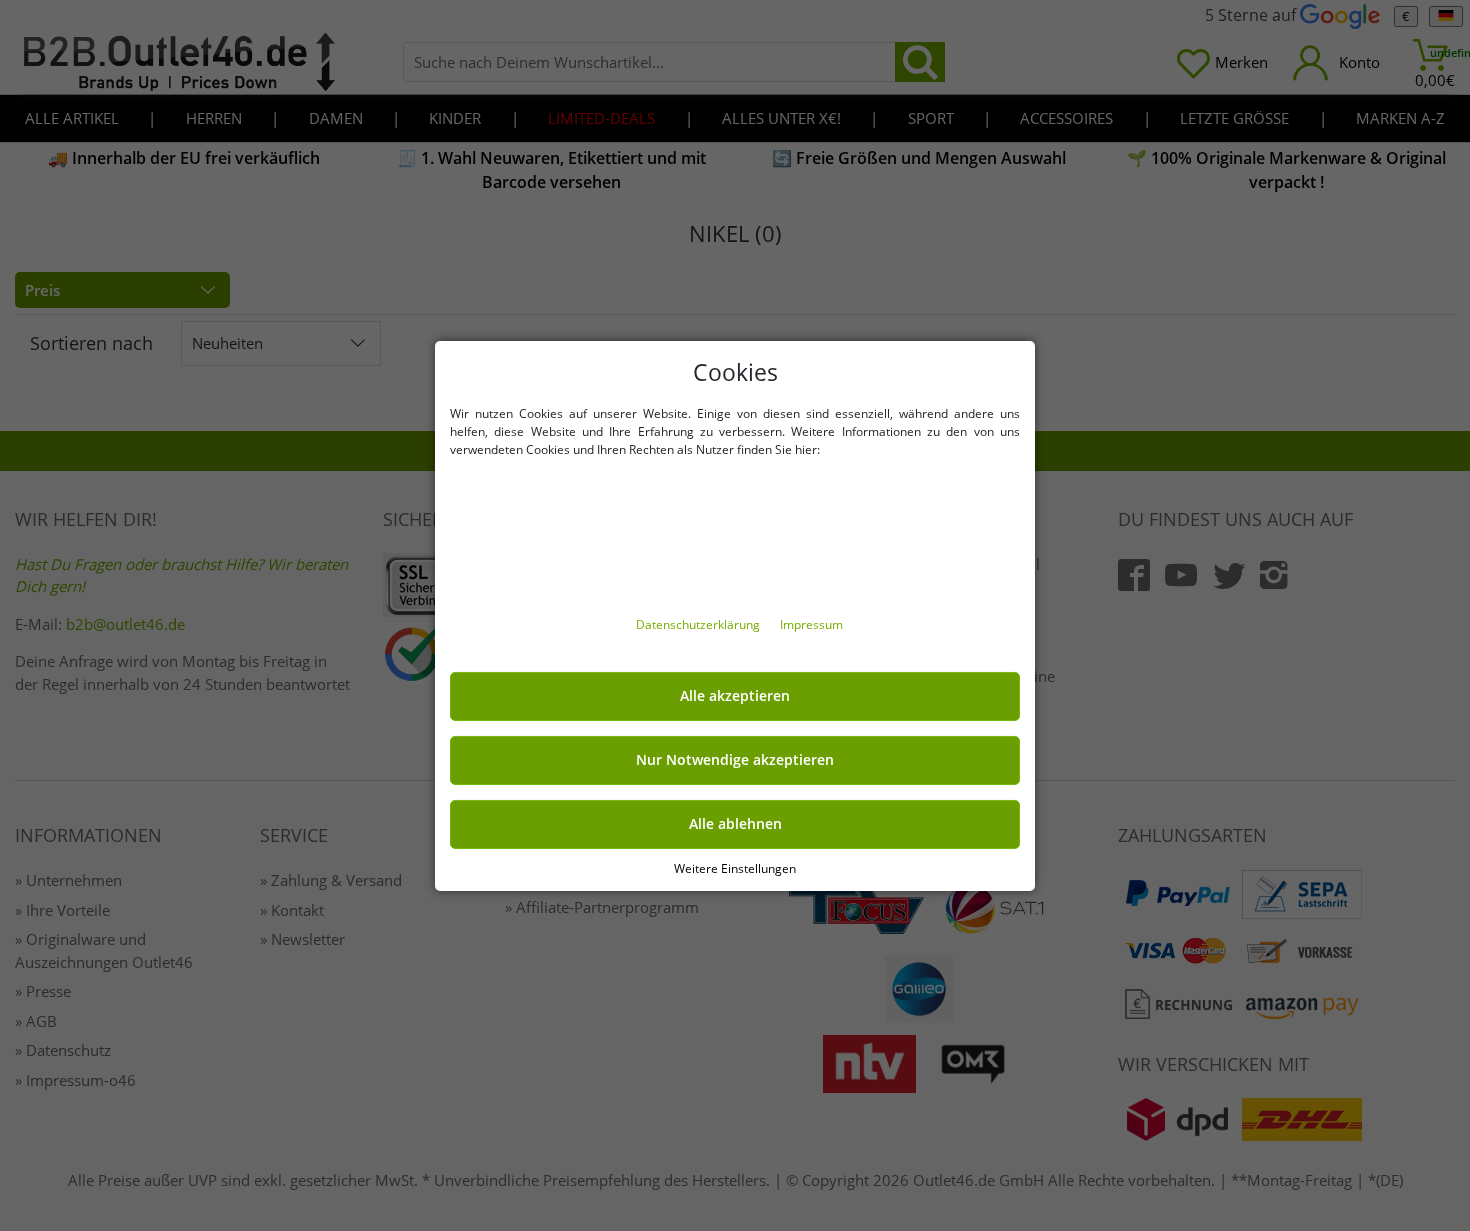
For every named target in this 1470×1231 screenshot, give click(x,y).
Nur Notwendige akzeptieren (735, 760)
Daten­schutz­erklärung (699, 624)
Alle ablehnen (735, 824)
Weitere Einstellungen (735, 867)
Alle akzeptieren (735, 696)
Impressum (811, 624)
